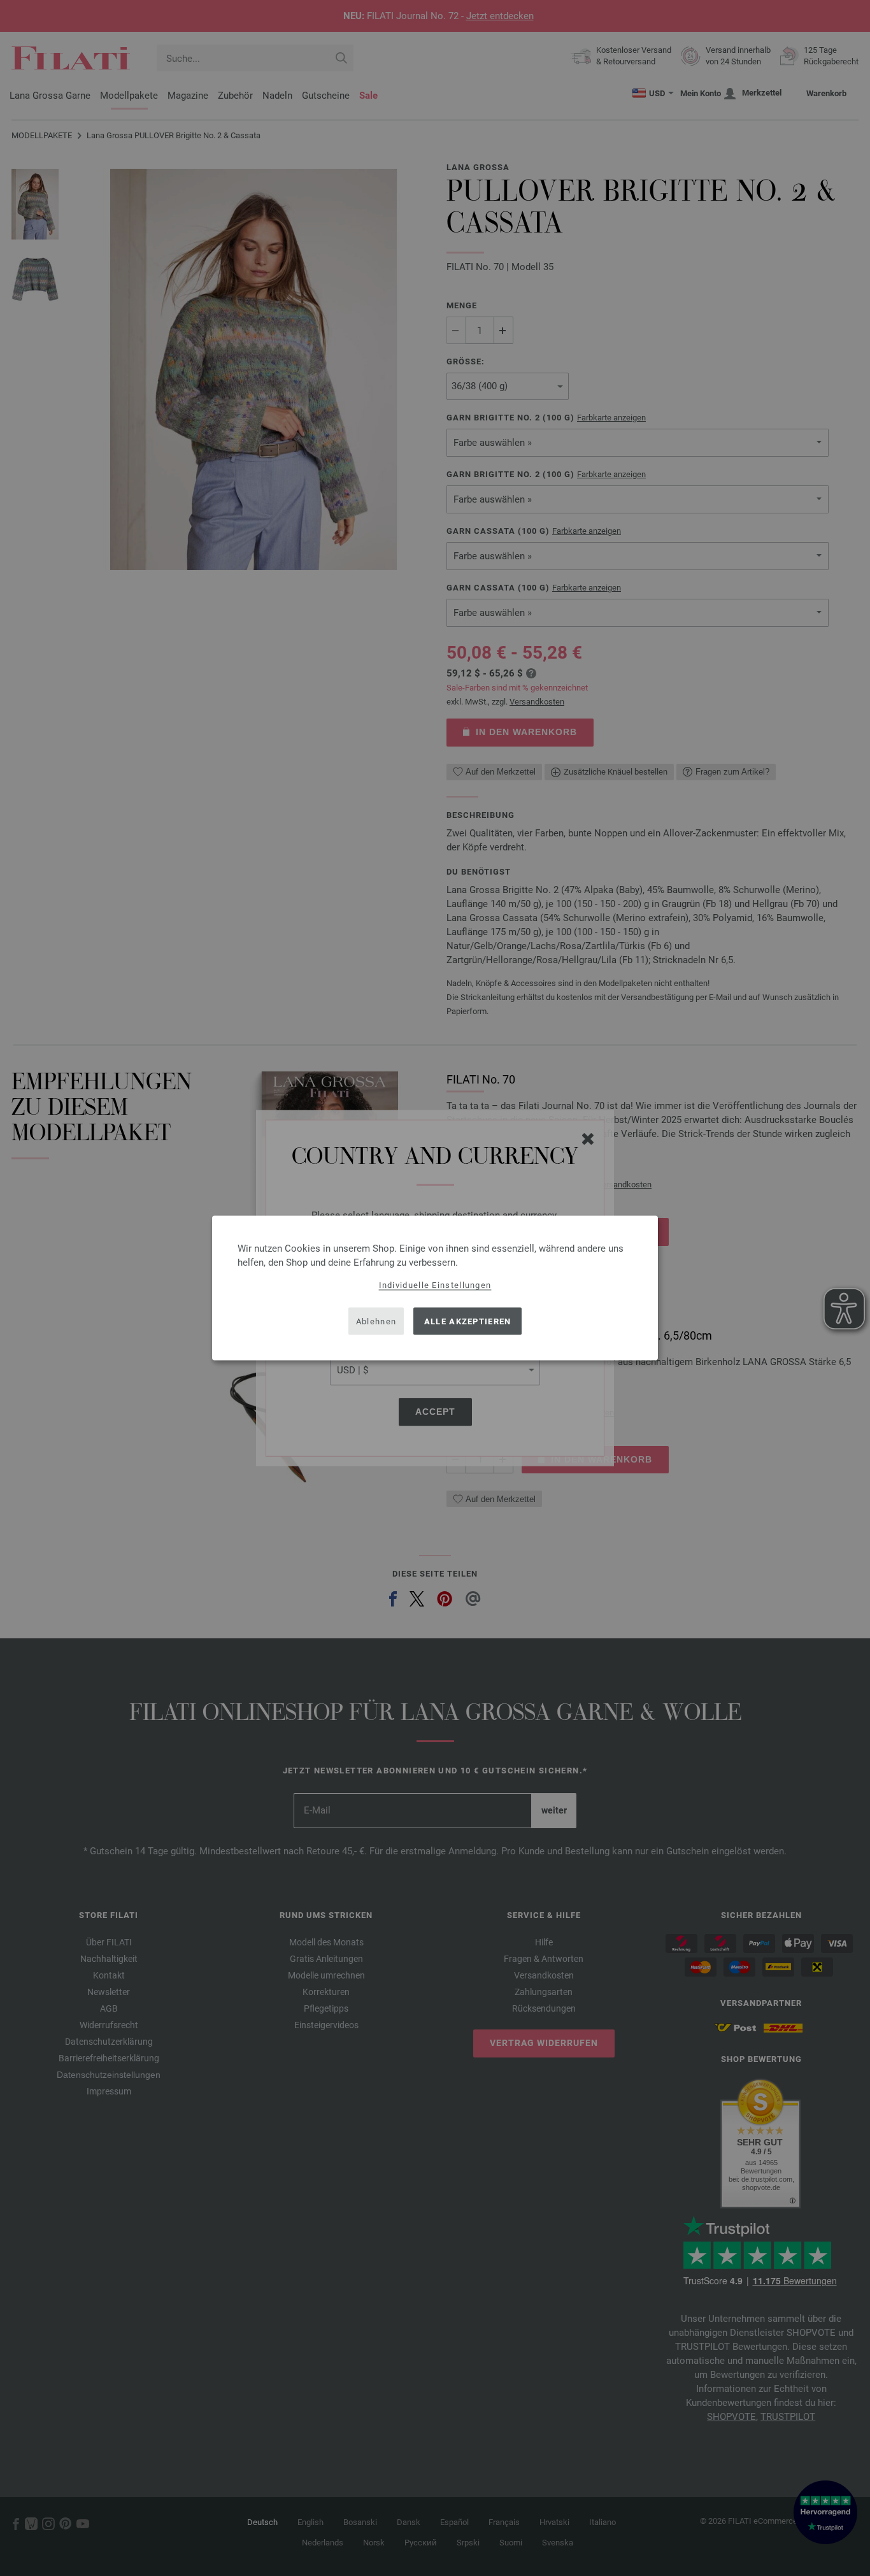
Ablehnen (376, 1321)
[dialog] (435, 1288)
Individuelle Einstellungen (435, 1285)
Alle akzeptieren (468, 1321)
